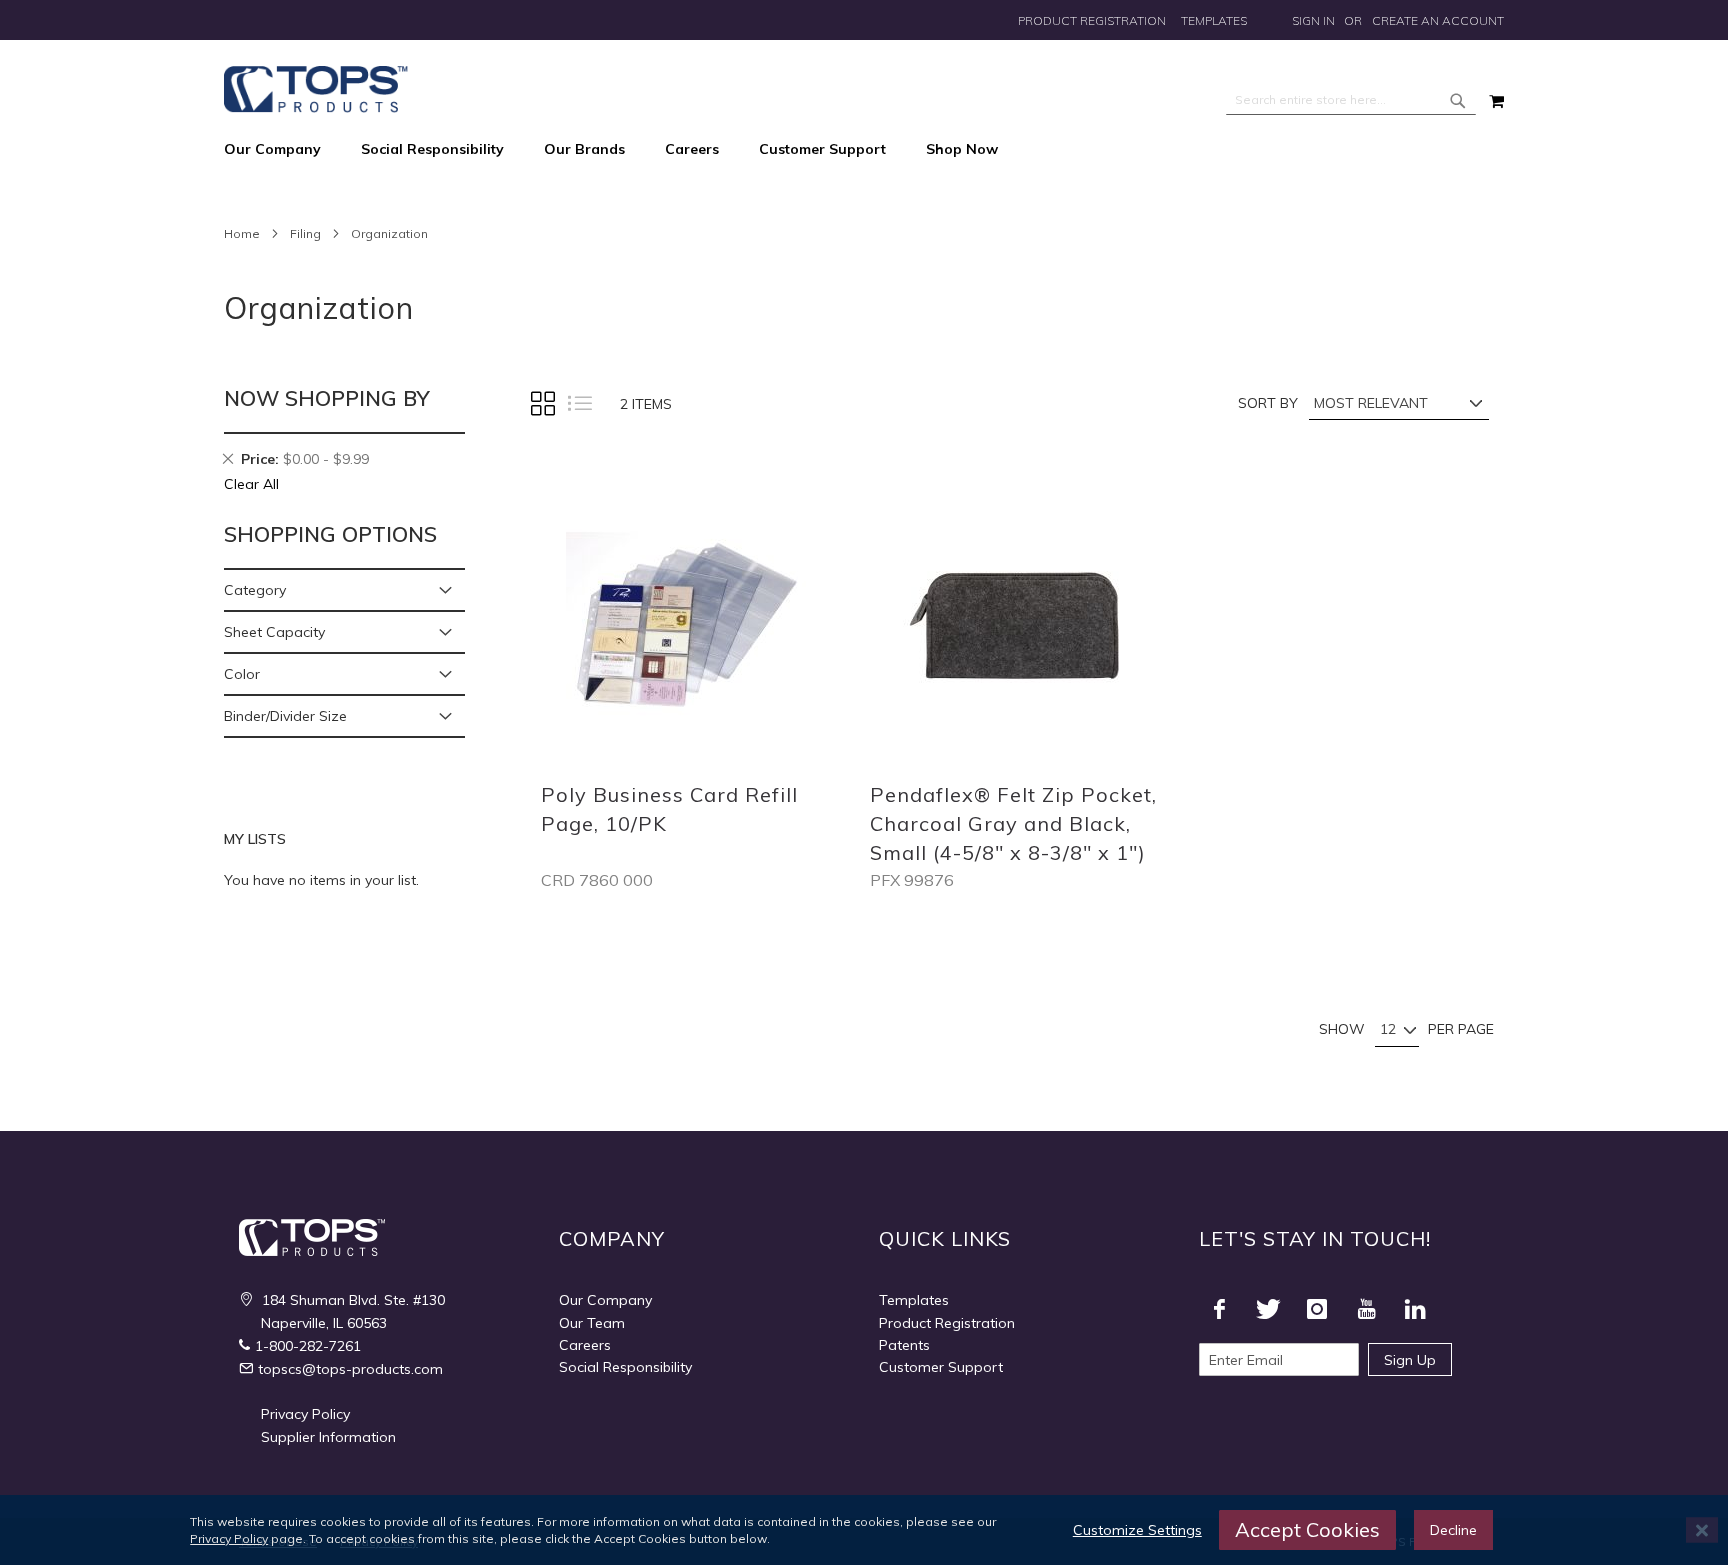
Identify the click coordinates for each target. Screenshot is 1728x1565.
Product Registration (1092, 20)
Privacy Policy (305, 1414)
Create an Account (1438, 20)
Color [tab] (242, 674)
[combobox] (1351, 100)
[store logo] (316, 89)
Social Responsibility (625, 1367)
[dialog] (864, 1530)
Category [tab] (255, 590)
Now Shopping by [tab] (327, 398)
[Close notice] (1702, 1530)
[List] (579, 404)
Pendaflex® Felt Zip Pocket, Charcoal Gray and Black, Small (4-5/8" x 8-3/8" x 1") (1013, 823)
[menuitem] (282, 150)
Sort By (1268, 403)
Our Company (605, 1300)
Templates (1214, 20)
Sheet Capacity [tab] (274, 632)
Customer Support (941, 1367)
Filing (305, 233)
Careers (585, 1345)
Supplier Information (328, 1437)
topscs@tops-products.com (350, 1369)
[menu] (864, 150)
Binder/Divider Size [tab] (285, 716)
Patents (904, 1345)
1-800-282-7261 (308, 1346)
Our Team (592, 1323)
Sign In (1313, 20)
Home (242, 233)
